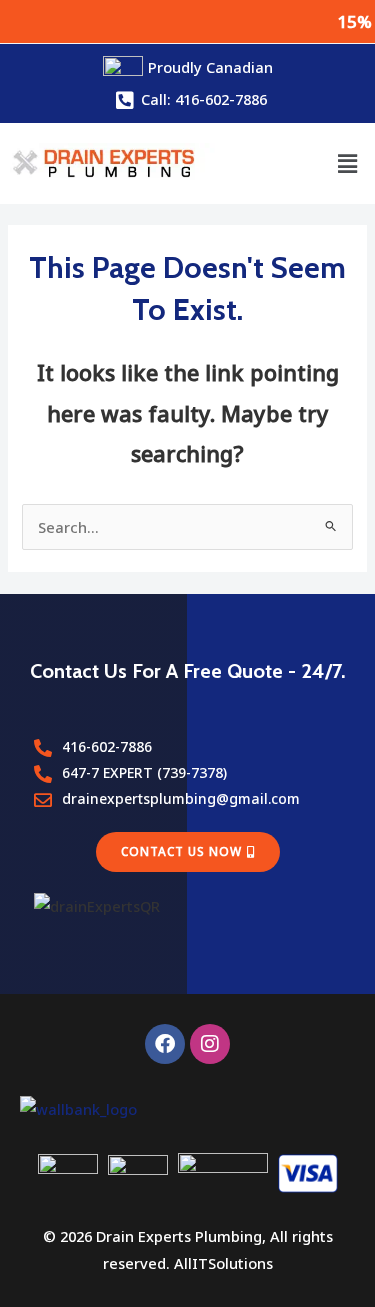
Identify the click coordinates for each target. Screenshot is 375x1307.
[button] (348, 163)
